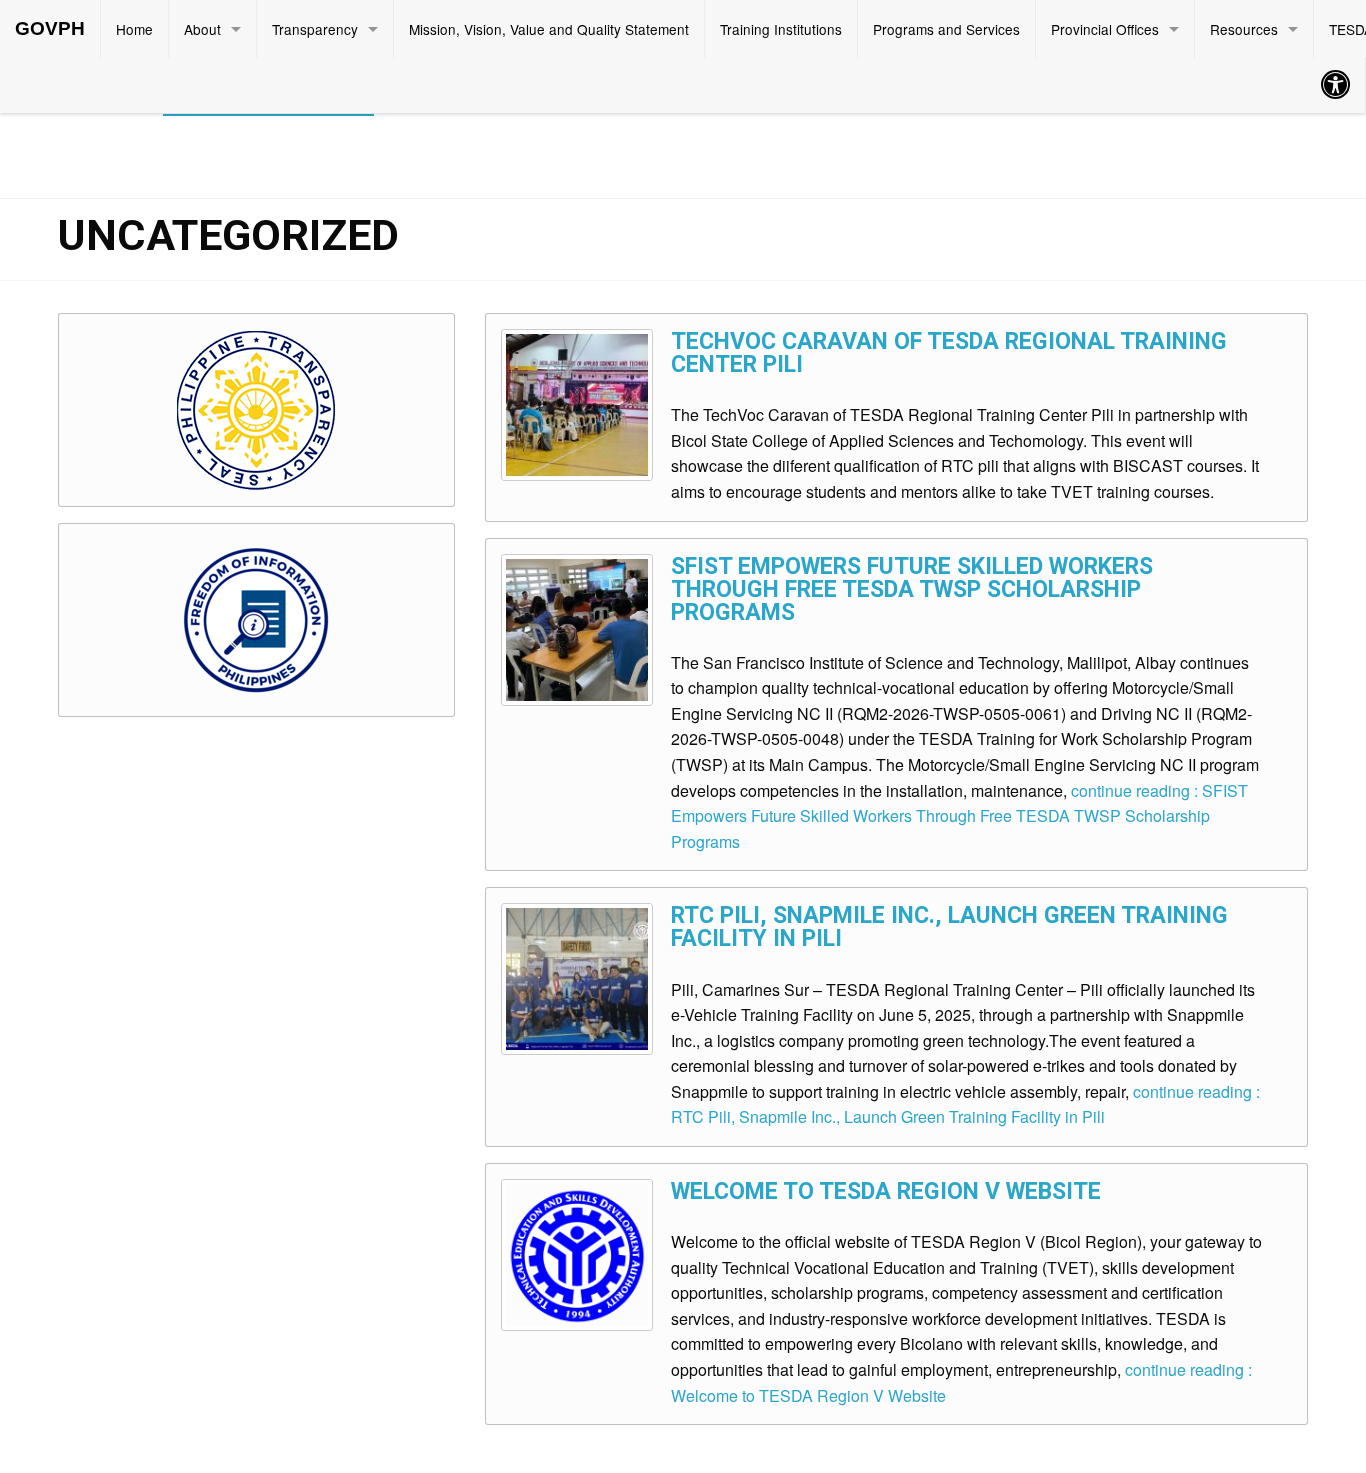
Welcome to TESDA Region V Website (886, 1191)
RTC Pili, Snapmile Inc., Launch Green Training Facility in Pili (949, 927)
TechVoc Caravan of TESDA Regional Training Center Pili (949, 353)
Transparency (315, 29)
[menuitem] (50, 29)
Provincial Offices (1105, 29)
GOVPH (50, 28)
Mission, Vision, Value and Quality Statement (549, 29)
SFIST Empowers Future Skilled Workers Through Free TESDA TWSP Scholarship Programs (912, 589)
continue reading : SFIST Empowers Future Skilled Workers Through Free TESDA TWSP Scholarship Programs (959, 816)
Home (134, 29)
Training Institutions (781, 29)
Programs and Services (946, 29)
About (202, 29)
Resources (1244, 29)
